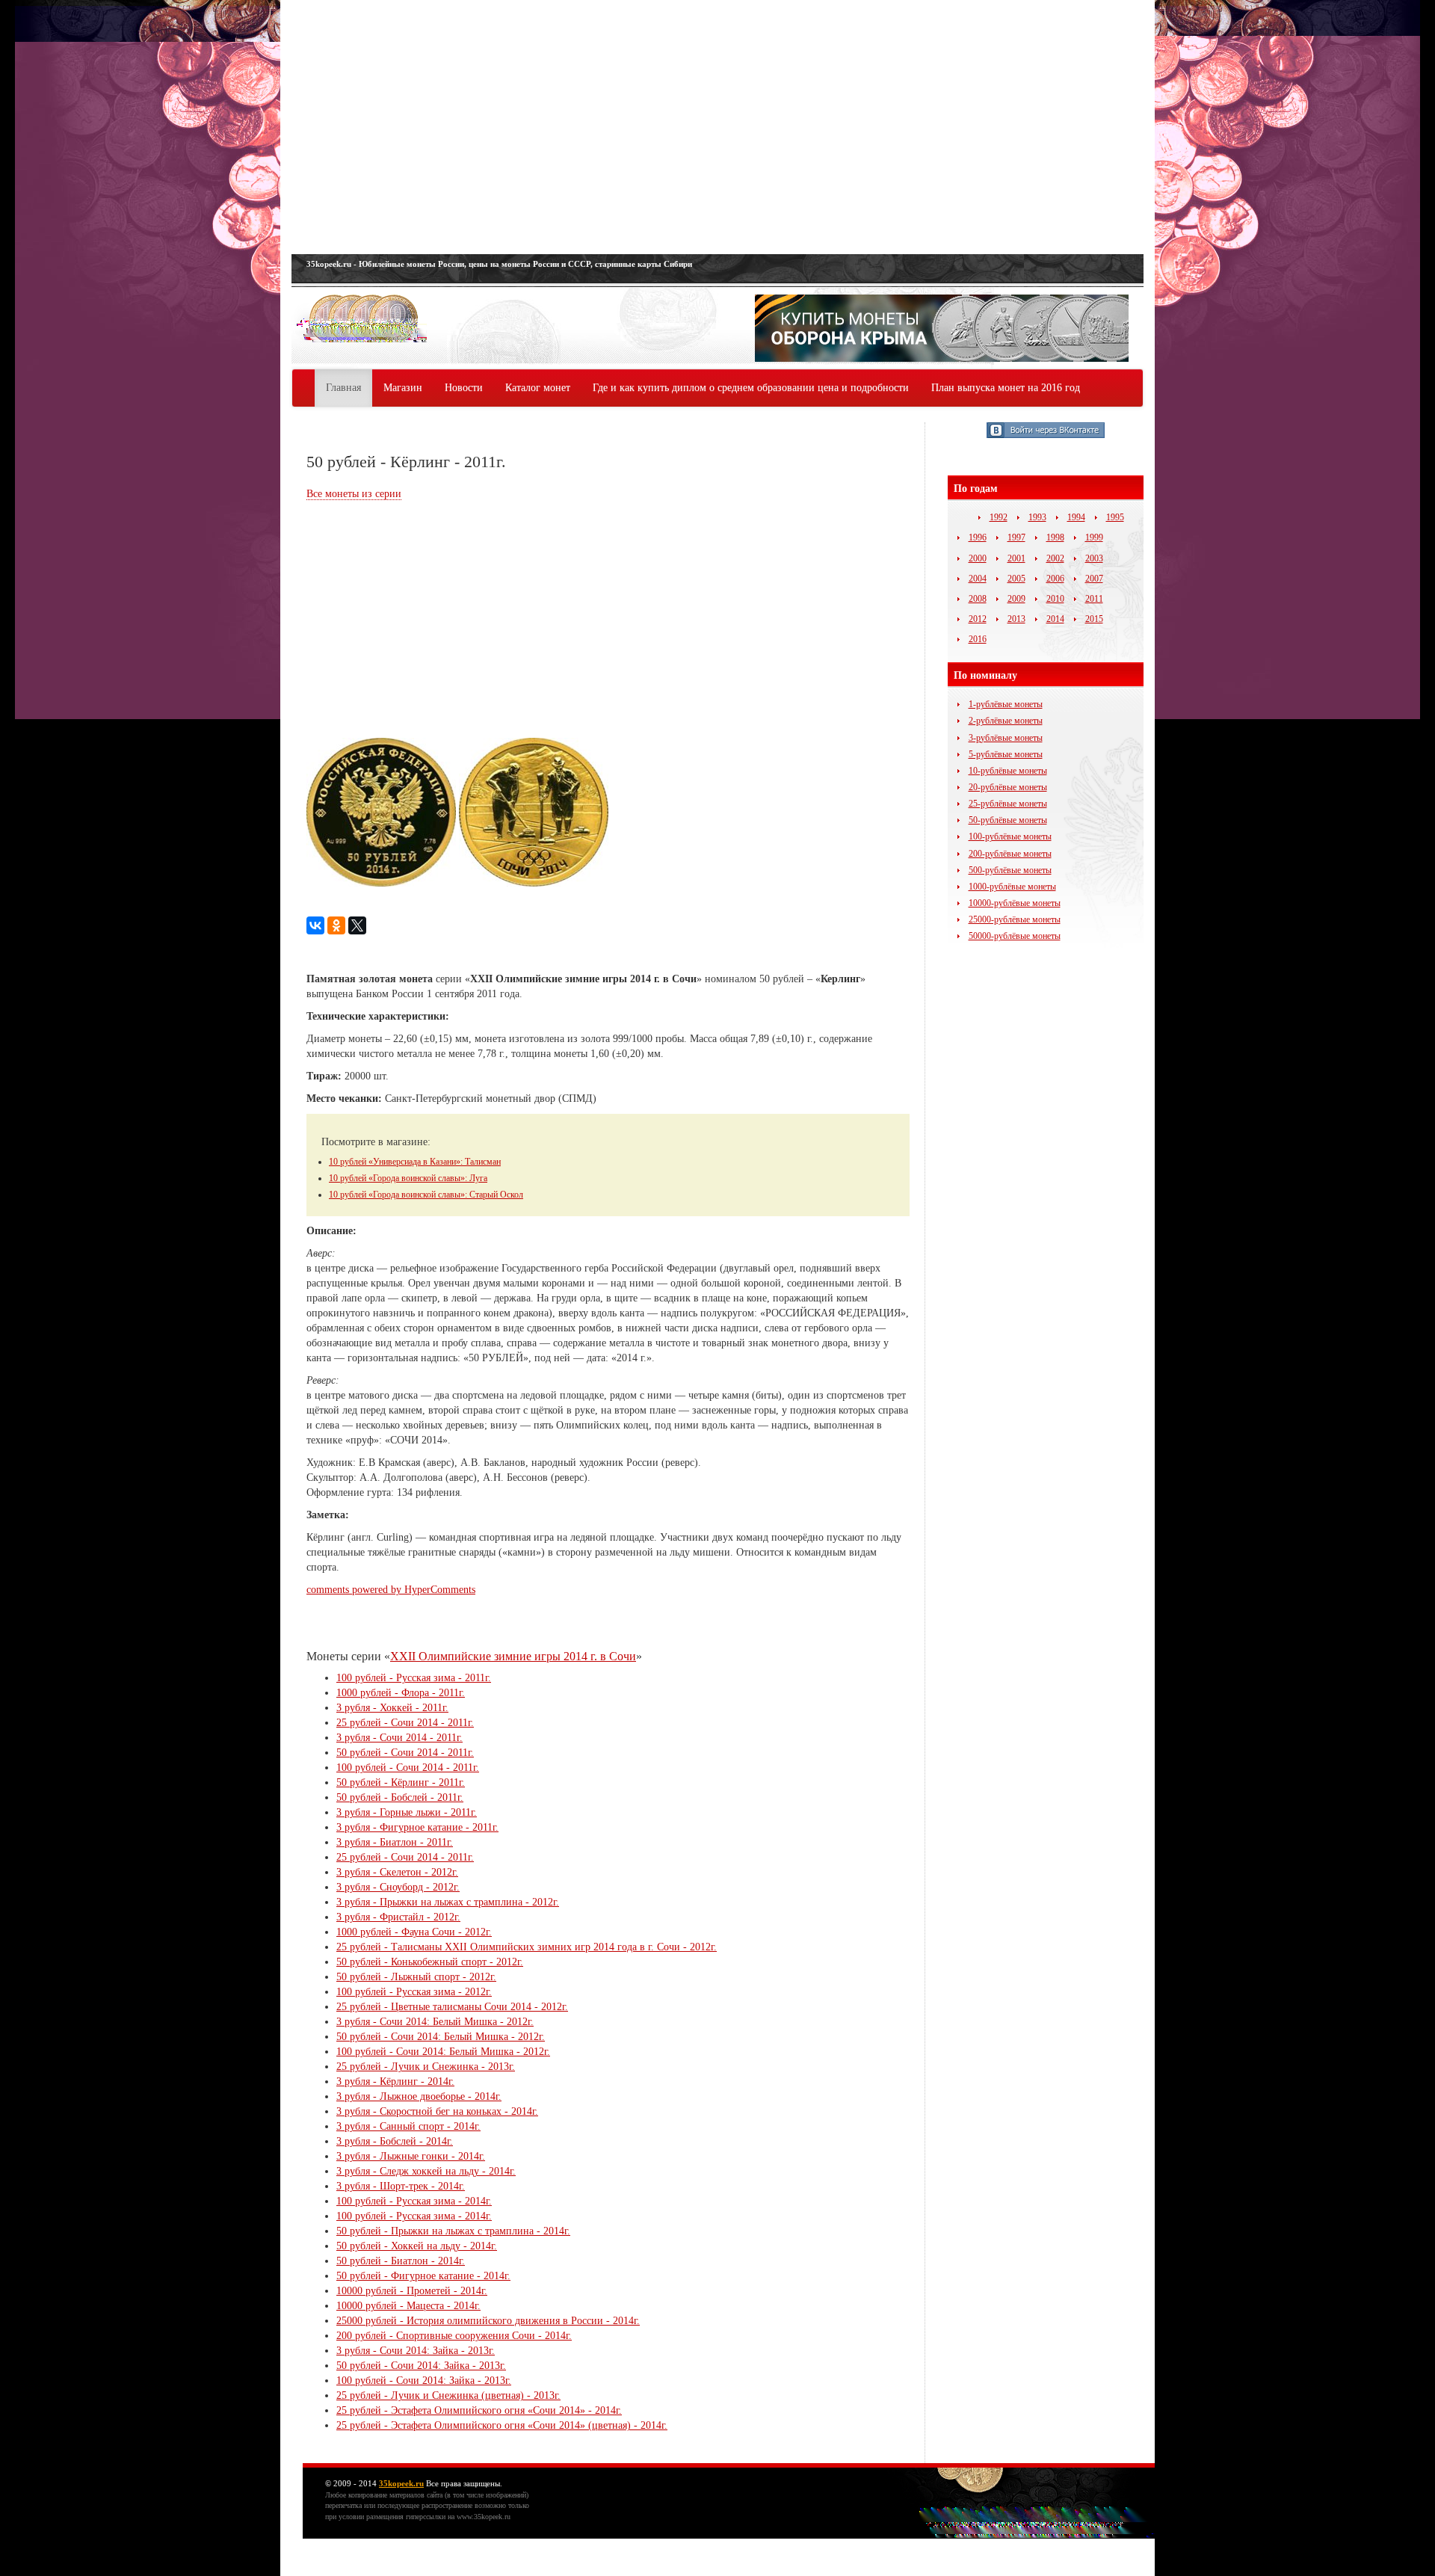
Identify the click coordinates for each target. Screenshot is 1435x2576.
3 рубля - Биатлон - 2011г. (395, 1842)
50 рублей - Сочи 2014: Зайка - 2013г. (421, 2366)
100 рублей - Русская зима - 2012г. (414, 1992)
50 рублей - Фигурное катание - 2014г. (423, 2276)
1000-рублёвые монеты (1012, 887)
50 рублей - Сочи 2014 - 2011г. (405, 1753)
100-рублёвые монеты (1010, 836)
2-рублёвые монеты (1006, 721)
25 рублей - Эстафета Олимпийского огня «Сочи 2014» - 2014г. (479, 2410)
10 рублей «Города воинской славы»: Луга (408, 1178)
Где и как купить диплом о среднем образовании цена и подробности (751, 388)
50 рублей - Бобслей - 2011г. (400, 1797)
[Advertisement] (717, 127)
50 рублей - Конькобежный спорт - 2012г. (430, 1962)
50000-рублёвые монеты (1015, 936)
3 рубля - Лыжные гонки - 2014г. (411, 2156)
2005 (1016, 579)
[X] (357, 925)
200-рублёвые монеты (1010, 854)
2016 (978, 639)
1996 (978, 537)
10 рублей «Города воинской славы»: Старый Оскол (426, 1195)
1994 (1076, 517)
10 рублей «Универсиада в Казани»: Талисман (415, 1162)
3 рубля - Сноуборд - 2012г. (398, 1887)
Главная (343, 388)
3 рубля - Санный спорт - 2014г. (408, 2126)
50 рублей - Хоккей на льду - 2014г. (417, 2246)
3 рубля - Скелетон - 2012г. (397, 1872)
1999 (1094, 537)
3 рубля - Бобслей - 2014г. (395, 2141)
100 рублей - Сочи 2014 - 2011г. (408, 1768)
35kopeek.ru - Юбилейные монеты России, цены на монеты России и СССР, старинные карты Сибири (499, 264)
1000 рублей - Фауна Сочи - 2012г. (414, 1932)
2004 (978, 579)
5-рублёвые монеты (1006, 754)
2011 (1094, 599)
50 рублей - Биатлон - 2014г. (401, 2261)
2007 (1094, 579)
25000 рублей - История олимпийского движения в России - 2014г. (488, 2321)
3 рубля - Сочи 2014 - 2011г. (399, 1738)
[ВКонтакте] (315, 925)
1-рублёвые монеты (1006, 704)
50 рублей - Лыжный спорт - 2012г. (416, 1977)
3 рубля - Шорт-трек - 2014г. (401, 2186)
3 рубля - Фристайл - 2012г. (398, 1917)
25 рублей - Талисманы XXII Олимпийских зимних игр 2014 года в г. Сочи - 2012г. (527, 1947)
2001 (1016, 558)
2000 (978, 558)
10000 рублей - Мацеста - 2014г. (408, 2306)
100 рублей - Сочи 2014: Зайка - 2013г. (424, 2381)
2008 (978, 599)
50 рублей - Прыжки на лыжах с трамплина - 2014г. (453, 2231)
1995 (1115, 517)
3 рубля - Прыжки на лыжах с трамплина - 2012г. (448, 1902)
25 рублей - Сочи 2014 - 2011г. (405, 1723)
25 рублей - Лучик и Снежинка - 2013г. (426, 2067)
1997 (1016, 537)
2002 (1055, 558)
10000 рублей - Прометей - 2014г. (412, 2291)
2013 (1016, 619)
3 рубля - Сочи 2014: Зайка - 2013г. (416, 2351)
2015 (1094, 619)
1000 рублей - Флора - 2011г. (401, 1693)
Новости (464, 388)
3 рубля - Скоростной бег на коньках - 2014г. (437, 2111)
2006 (1055, 579)
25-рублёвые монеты (1008, 804)
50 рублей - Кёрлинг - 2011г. (401, 1782)
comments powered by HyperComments (391, 1590)
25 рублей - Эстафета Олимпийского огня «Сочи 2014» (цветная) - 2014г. (502, 2425)
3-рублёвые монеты (1006, 738)
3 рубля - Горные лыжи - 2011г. (407, 1812)
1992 (999, 517)
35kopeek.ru (401, 2483)
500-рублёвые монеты (1010, 870)
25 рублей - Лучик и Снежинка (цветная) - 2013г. (448, 2395)
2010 (1055, 599)
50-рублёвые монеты (1008, 820)
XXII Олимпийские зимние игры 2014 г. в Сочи (513, 1656)
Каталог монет (538, 388)
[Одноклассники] (336, 925)
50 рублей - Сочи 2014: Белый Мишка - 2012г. (441, 2037)
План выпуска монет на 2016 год (1006, 388)
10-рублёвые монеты (1008, 771)
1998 (1055, 537)
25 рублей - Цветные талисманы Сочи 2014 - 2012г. (452, 2007)
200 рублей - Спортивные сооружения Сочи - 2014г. (454, 2336)
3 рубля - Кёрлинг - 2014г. (395, 2082)
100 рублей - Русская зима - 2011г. (414, 1678)
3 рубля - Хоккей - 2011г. (392, 1708)
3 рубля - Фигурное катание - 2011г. (417, 1827)
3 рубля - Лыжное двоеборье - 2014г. (419, 2096)
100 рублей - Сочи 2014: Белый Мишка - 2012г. (443, 2052)
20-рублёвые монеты (1008, 787)
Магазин (403, 388)
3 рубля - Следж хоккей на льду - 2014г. (426, 2171)
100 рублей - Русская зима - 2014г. (414, 2201)
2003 (1094, 558)
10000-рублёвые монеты (1015, 903)
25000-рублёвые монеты (1015, 919)
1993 (1037, 517)
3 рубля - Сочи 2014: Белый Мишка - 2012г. (435, 2022)
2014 (1055, 619)
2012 (978, 619)
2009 (1016, 599)
